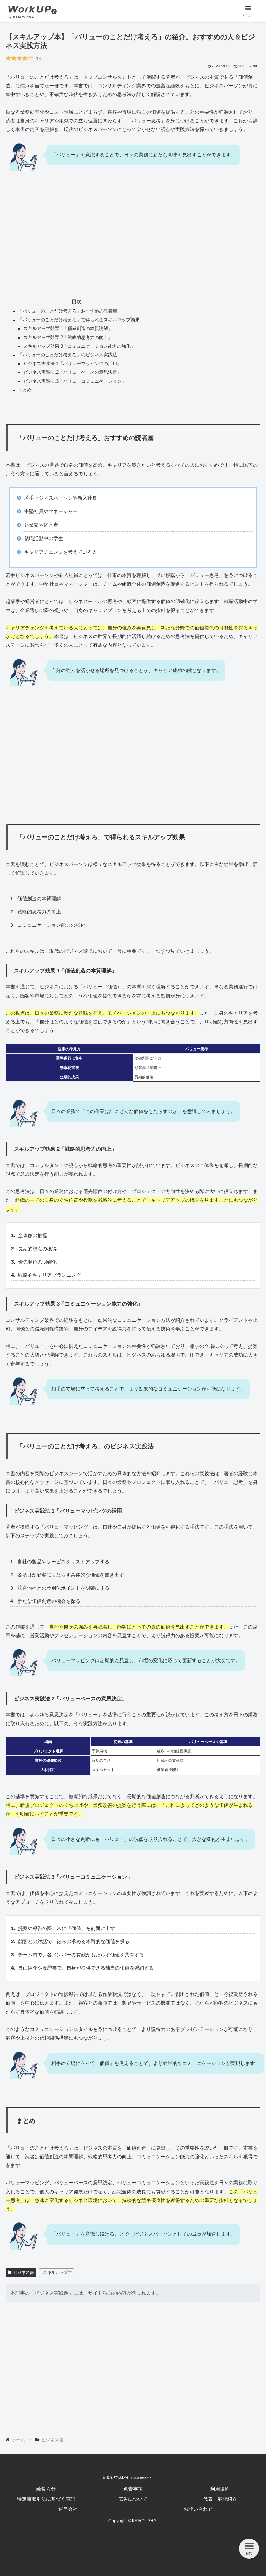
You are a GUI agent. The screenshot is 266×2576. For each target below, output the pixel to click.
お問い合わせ (198, 2509)
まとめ (25, 390)
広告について (133, 2499)
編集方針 (46, 2489)
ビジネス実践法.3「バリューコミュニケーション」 (75, 381)
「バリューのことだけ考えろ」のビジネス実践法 (68, 355)
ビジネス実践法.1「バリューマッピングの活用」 (72, 364)
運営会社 (68, 2509)
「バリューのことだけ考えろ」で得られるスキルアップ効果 (79, 320)
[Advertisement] (133, 235)
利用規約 (220, 2489)
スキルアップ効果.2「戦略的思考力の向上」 (68, 338)
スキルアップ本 (57, 2272)
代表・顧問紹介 (220, 2499)
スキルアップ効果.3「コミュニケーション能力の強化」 (79, 346)
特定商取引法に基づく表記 (46, 2499)
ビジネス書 (24, 2272)
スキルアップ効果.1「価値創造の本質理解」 (68, 329)
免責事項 (133, 2489)
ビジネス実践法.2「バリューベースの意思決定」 (72, 372)
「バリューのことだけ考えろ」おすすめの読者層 (68, 311)
